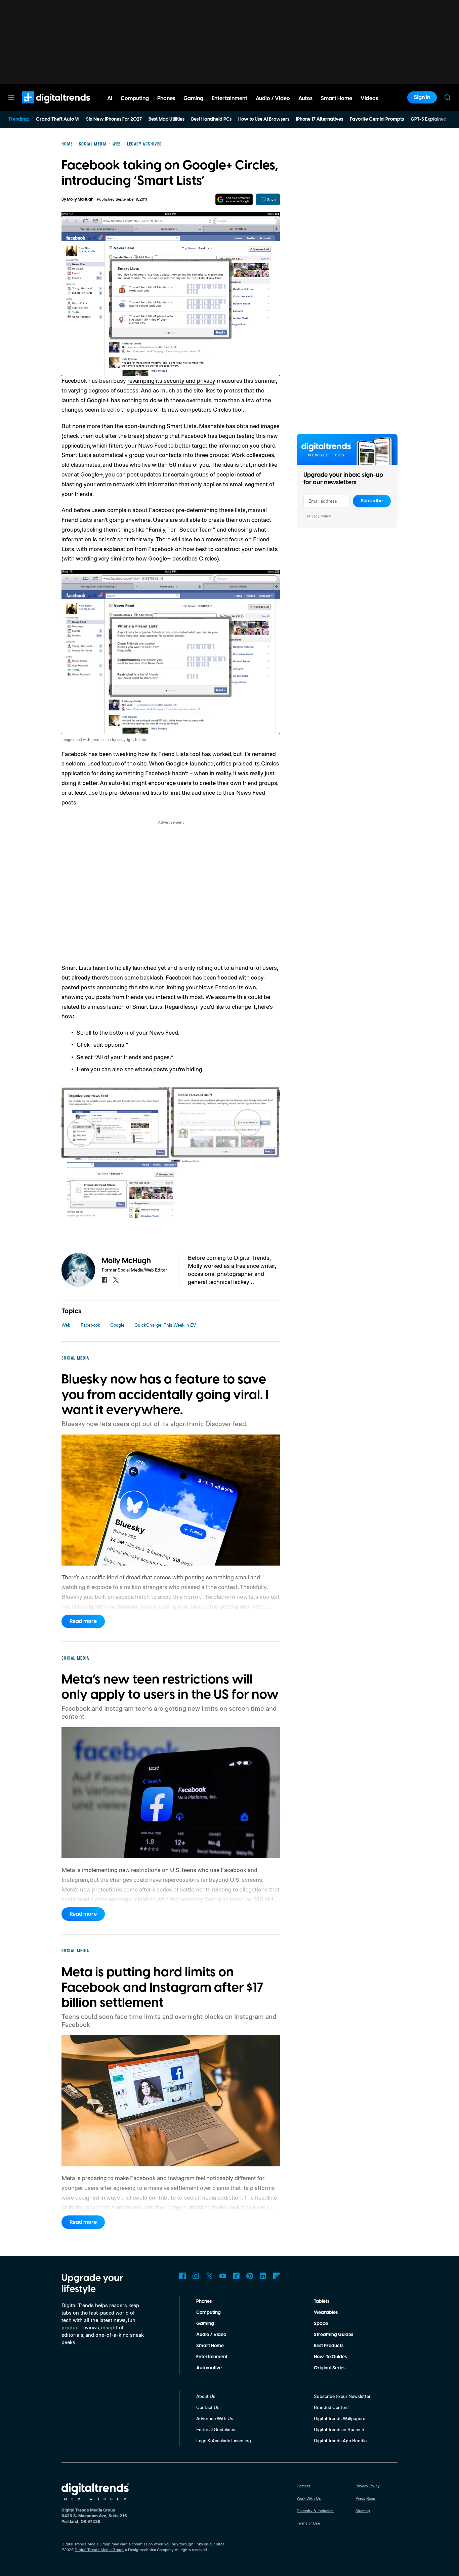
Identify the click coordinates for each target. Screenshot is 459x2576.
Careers (303, 2486)
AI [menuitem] (110, 98)
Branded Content (331, 2407)
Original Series (330, 2368)
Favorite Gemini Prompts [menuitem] (377, 119)
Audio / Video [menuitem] (273, 98)
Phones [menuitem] (166, 98)
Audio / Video (211, 2335)
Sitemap (363, 2511)
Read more (83, 1621)
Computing (208, 2313)
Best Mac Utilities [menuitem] (166, 119)
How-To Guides (330, 2357)
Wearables (326, 2313)
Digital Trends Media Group (99, 2550)
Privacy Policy (319, 516)
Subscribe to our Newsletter (342, 2396)
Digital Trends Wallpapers (340, 2418)
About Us (206, 2396)
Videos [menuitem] (369, 98)
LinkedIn (263, 2276)
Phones (204, 2301)
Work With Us (309, 2498)
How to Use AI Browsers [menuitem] (264, 119)
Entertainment (212, 2357)
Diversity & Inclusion (315, 2511)
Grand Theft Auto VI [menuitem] (58, 119)
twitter (116, 1280)
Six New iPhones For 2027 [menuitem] (114, 119)
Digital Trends (44, 107)
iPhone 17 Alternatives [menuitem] (320, 119)
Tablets (322, 2301)
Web (66, 1325)
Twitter (209, 2276)
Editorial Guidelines (216, 2429)
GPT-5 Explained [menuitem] (429, 119)
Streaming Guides (333, 2335)
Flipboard (277, 2276)
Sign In (422, 97)
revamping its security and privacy (171, 380)
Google (117, 1325)
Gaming (205, 2324)
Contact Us (208, 2407)
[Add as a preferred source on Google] (234, 199)
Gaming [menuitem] (193, 98)
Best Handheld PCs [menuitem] (211, 119)
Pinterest (250, 2276)
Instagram (196, 2276)
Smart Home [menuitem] (337, 98)
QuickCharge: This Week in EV (165, 1325)
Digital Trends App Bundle (340, 2440)
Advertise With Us (215, 2418)
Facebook (90, 1325)
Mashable (212, 426)
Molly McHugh (80, 199)
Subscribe (372, 501)
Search (448, 97)
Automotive (209, 2368)
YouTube (223, 2276)
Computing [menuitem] (135, 98)
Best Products (329, 2346)
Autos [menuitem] (305, 98)
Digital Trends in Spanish (339, 2429)
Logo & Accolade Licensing (224, 2440)
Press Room (366, 2498)
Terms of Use (308, 2523)
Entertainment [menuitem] (229, 98)
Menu (11, 97)
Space (321, 2324)
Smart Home (210, 2346)
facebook (105, 1280)
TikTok (236, 2276)
